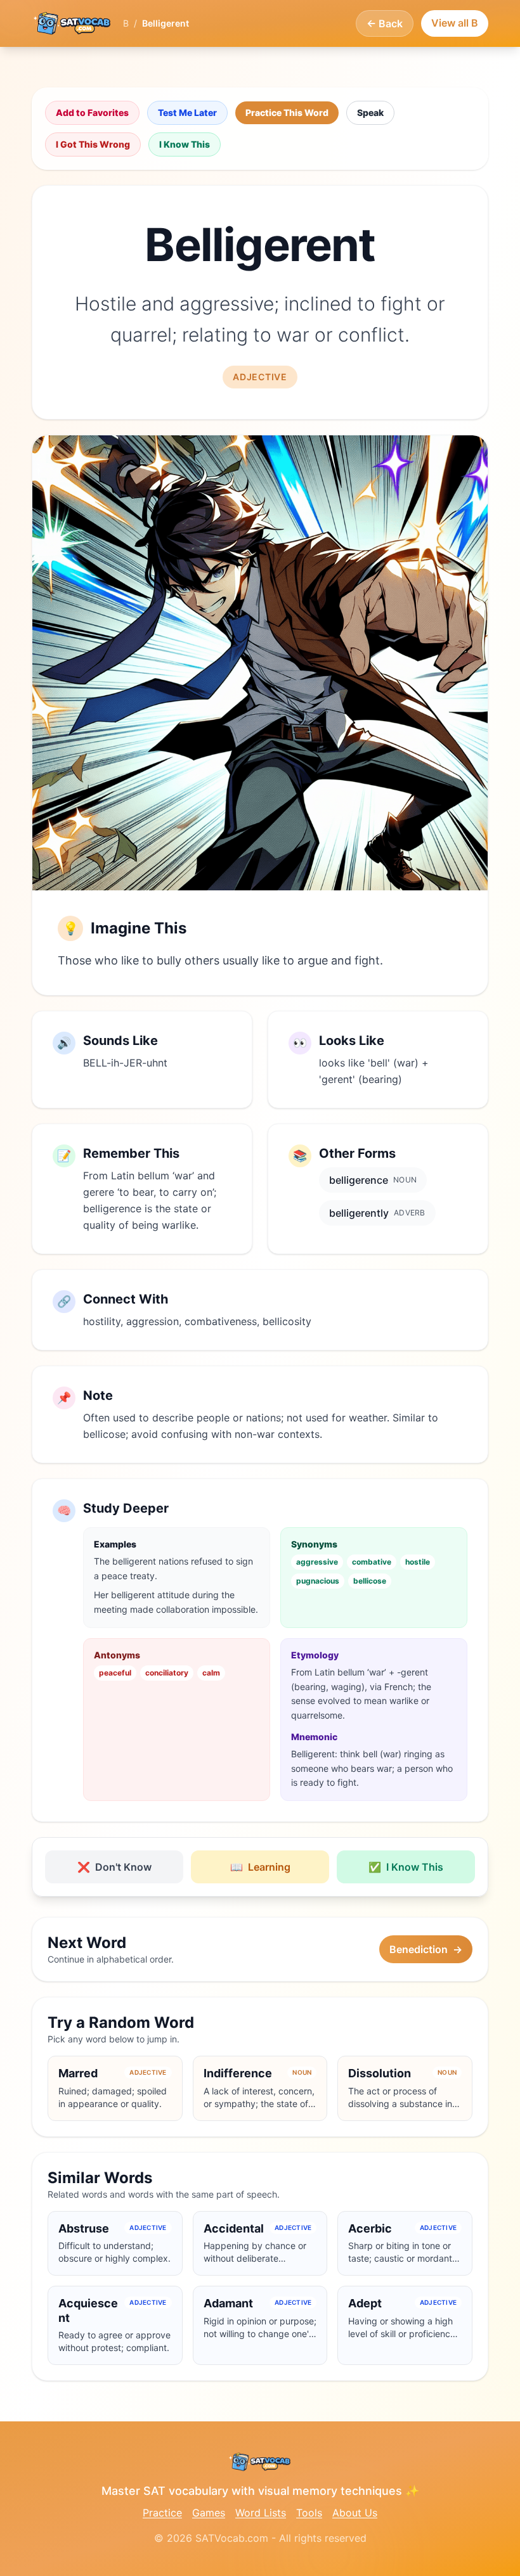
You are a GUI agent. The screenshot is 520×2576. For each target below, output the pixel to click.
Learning (260, 1867)
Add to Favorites (92, 112)
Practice (162, 2513)
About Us (355, 2513)
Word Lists (261, 2513)
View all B (455, 23)
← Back (385, 23)
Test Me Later (187, 112)
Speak (370, 112)
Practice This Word (287, 112)
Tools (309, 2513)
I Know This (185, 144)
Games (209, 2513)
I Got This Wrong (93, 144)
